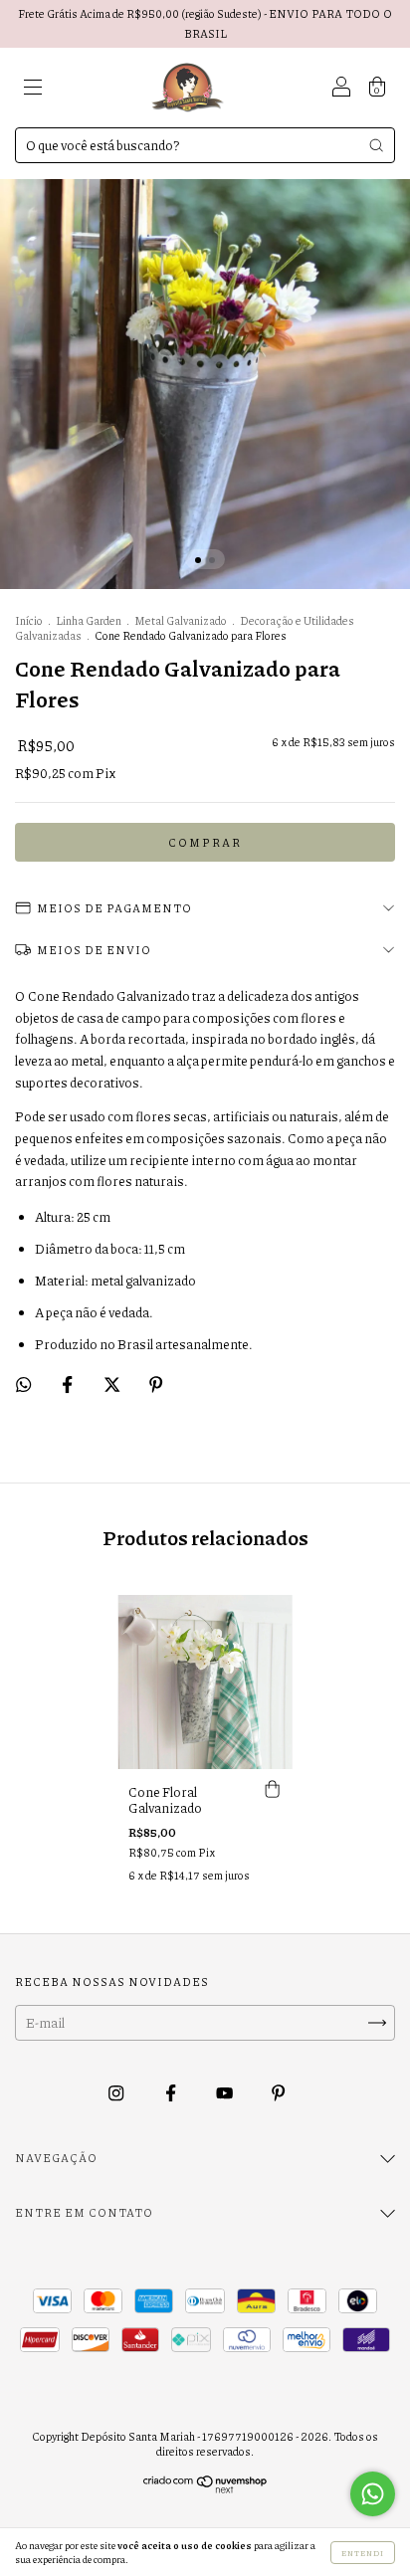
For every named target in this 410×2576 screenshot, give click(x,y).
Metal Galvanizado (181, 620)
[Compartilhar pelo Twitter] (113, 1384)
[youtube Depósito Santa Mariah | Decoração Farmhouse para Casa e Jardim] (225, 2093)
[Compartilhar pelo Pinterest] (156, 1384)
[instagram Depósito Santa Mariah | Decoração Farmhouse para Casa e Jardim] (117, 2093)
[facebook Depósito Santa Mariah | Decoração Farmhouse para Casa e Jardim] (172, 2093)
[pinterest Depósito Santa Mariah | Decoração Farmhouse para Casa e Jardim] (278, 2093)
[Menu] (33, 90)
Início (29, 620)
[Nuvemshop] (205, 2488)
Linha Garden (89, 620)
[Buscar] (376, 145)
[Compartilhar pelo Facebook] (68, 1384)
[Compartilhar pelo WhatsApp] (23, 1384)
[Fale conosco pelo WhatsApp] (373, 2494)
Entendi (363, 2553)
